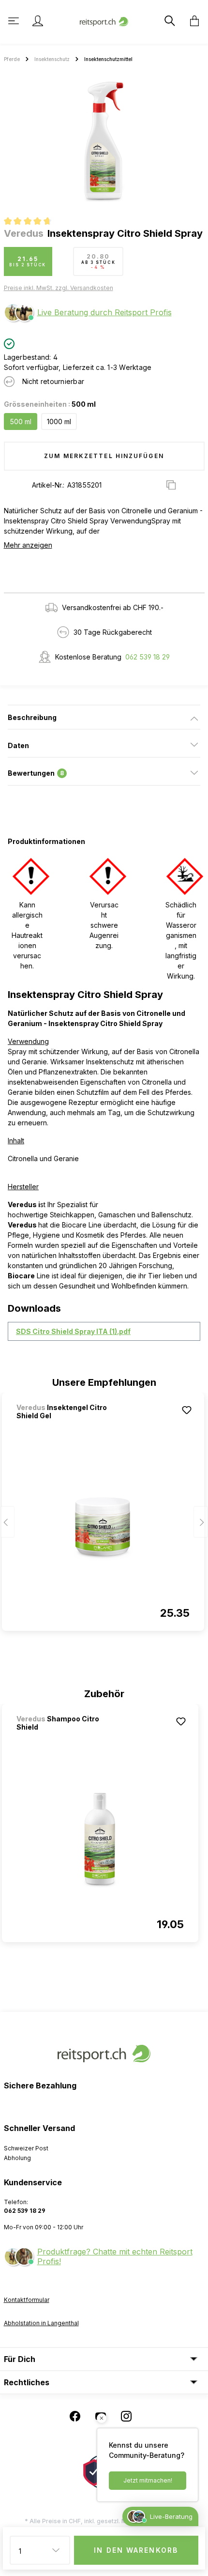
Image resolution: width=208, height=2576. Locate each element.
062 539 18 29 (148, 657)
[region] (104, 142)
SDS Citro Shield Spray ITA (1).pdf (73, 1331)
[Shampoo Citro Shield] (100, 1840)
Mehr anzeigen (28, 545)
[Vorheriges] (7, 1522)
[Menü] (15, 21)
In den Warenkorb (136, 2550)
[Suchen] (169, 21)
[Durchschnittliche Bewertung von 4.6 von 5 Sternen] (32, 222)
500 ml (21, 422)
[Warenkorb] (192, 21)
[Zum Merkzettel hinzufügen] (187, 1410)
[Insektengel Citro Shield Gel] (103, 1529)
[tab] (104, 717)
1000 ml (59, 422)
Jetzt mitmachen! (148, 2480)
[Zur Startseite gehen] (104, 21)
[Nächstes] (201, 1522)
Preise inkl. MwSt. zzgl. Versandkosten (59, 288)
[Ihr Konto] (38, 21)
